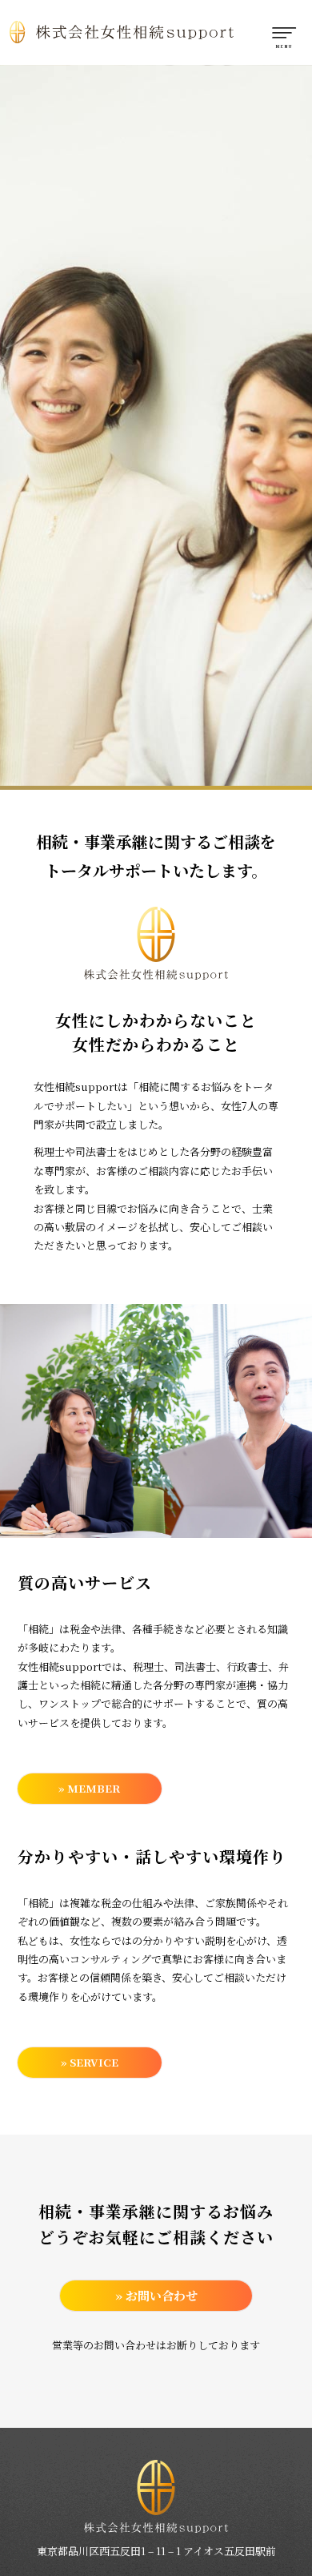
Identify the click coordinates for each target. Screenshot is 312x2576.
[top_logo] (127, 32)
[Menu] (282, 32)
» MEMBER (89, 1788)
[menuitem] (282, 32)
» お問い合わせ (156, 2295)
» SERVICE (90, 2062)
